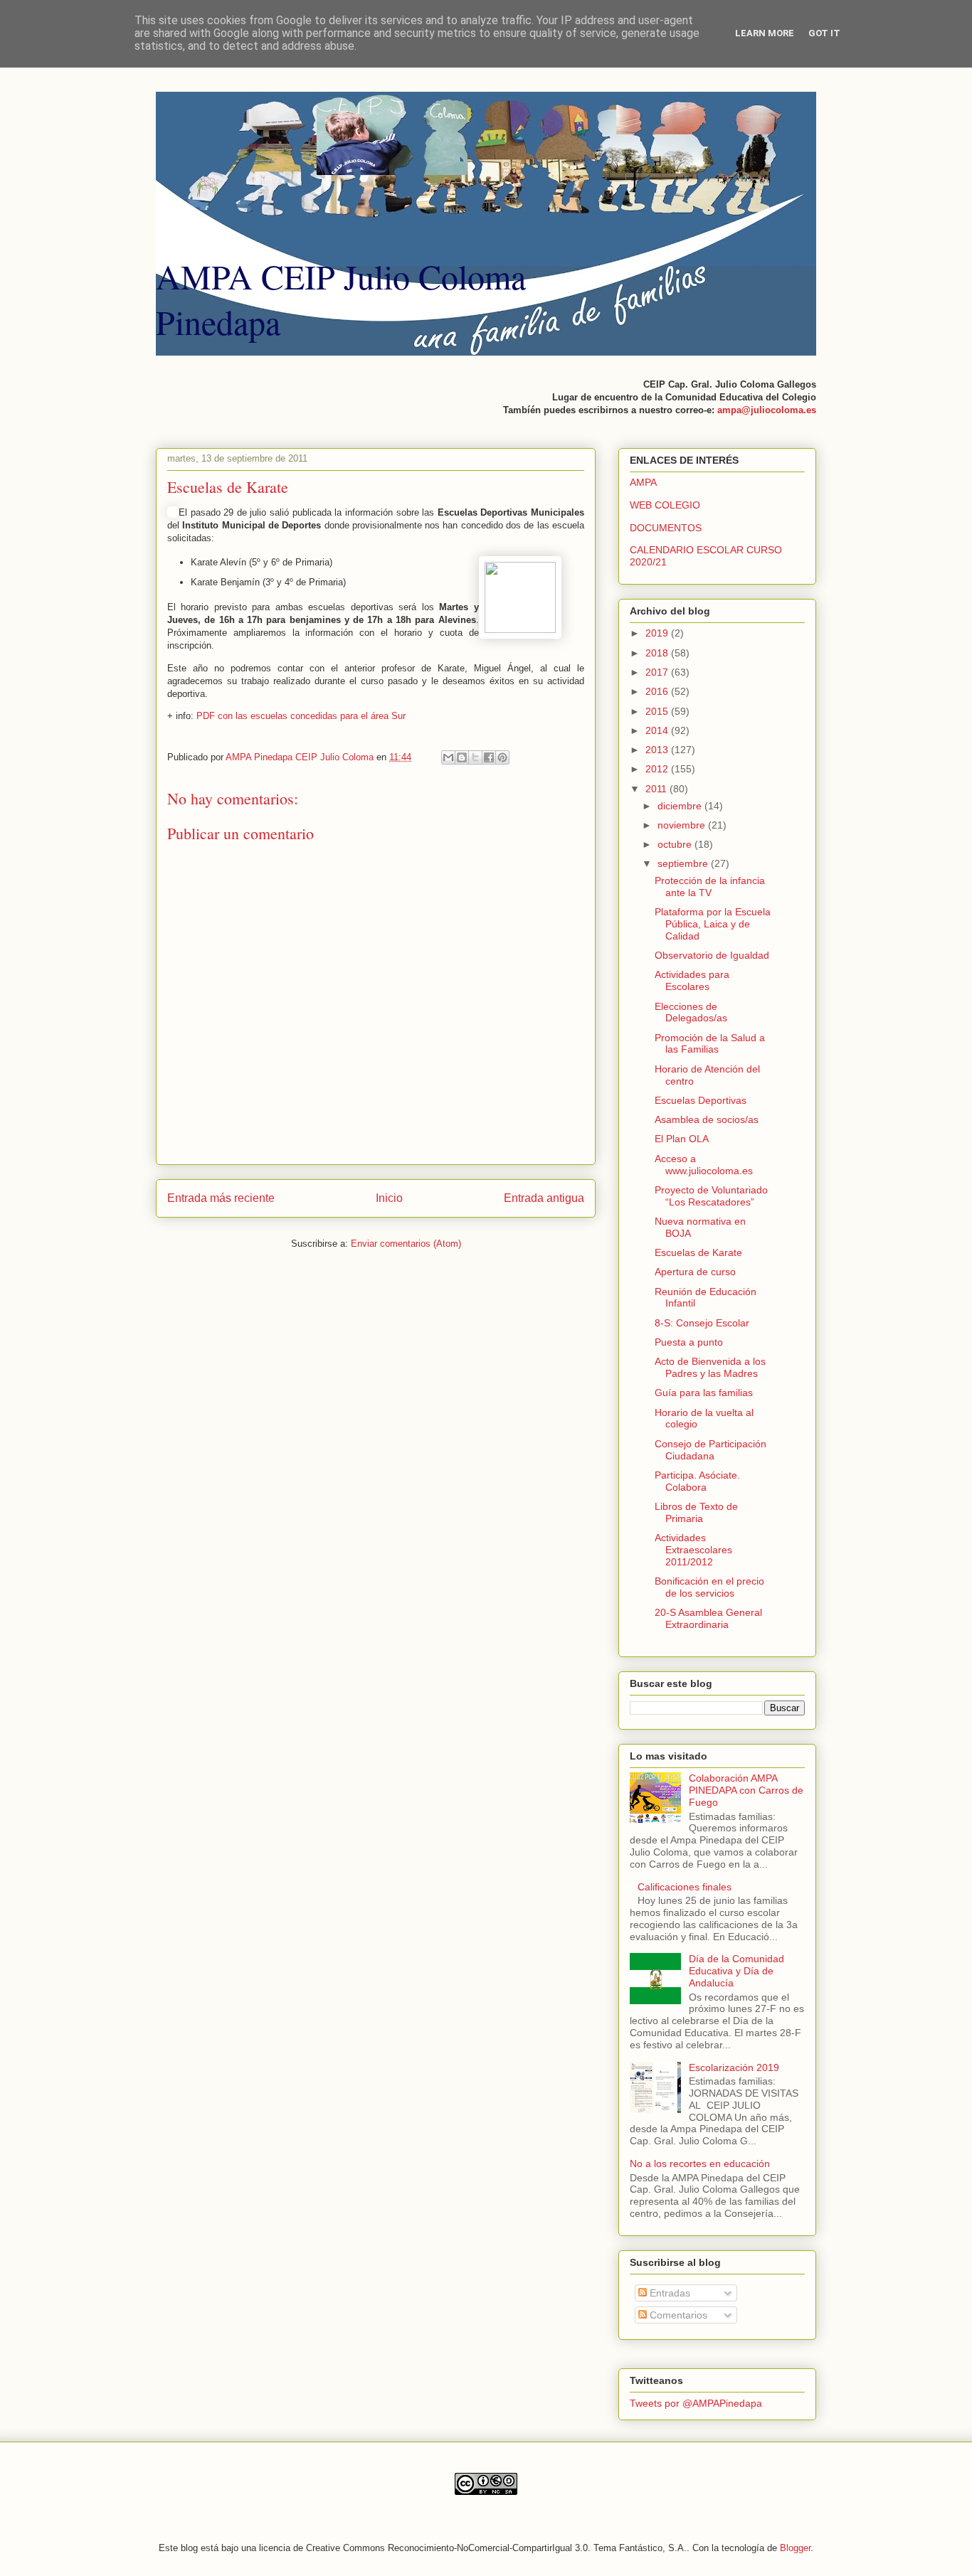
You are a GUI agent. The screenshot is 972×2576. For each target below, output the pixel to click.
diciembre (681, 806)
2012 (658, 769)
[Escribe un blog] (462, 757)
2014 (658, 730)
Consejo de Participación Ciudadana (710, 1450)
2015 (658, 711)
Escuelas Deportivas (701, 1100)
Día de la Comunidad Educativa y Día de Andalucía (736, 1971)
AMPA (643, 482)
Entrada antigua (544, 1198)
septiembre (684, 863)
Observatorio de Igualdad (712, 955)
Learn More (765, 33)
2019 (658, 633)
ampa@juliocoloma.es (767, 410)
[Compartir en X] (475, 757)
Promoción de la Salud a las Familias (710, 1044)
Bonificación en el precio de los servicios (709, 1587)
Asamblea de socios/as (707, 1119)
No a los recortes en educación (700, 2163)
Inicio (389, 1198)
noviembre (683, 825)
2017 (658, 672)
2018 (658, 653)
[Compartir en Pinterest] (502, 757)
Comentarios (677, 2315)
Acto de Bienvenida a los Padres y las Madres (710, 1367)
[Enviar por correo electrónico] (448, 757)
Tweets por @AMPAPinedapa (696, 2403)
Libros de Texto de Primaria (696, 1512)
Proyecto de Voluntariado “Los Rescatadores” (711, 1196)
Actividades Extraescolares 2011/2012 (693, 1550)
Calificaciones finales (685, 1887)
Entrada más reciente (221, 1198)
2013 (658, 750)
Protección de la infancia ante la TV (710, 887)
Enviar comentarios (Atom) (406, 1244)
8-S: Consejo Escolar (702, 1323)
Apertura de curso (695, 1272)
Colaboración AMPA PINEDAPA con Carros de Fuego (746, 1790)
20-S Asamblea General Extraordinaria (708, 1618)
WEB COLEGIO (665, 505)
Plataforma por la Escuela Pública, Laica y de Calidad (713, 924)
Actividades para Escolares (692, 980)
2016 (658, 691)
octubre (676, 844)
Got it (824, 33)
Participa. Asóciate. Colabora (697, 1481)
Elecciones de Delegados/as (691, 1012)
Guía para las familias (704, 1393)
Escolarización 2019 (734, 2067)
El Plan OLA (682, 1139)
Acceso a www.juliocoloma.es (704, 1165)
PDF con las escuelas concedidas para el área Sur (301, 716)
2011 (657, 789)
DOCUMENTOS (666, 528)
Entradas (669, 2293)
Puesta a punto (689, 1342)
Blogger (795, 2548)
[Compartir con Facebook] (489, 757)
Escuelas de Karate (698, 1252)
